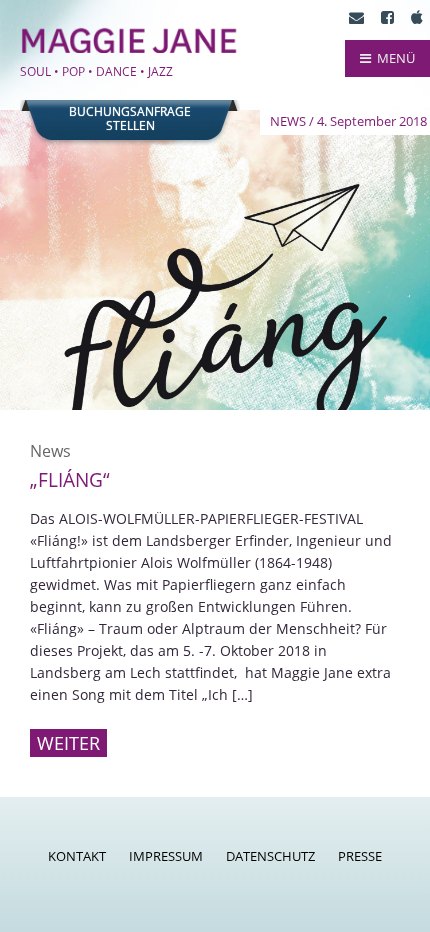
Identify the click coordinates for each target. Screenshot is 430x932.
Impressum (166, 856)
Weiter (68, 743)
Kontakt (77, 856)
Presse (360, 856)
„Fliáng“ (70, 480)
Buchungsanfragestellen (130, 119)
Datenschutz (270, 856)
